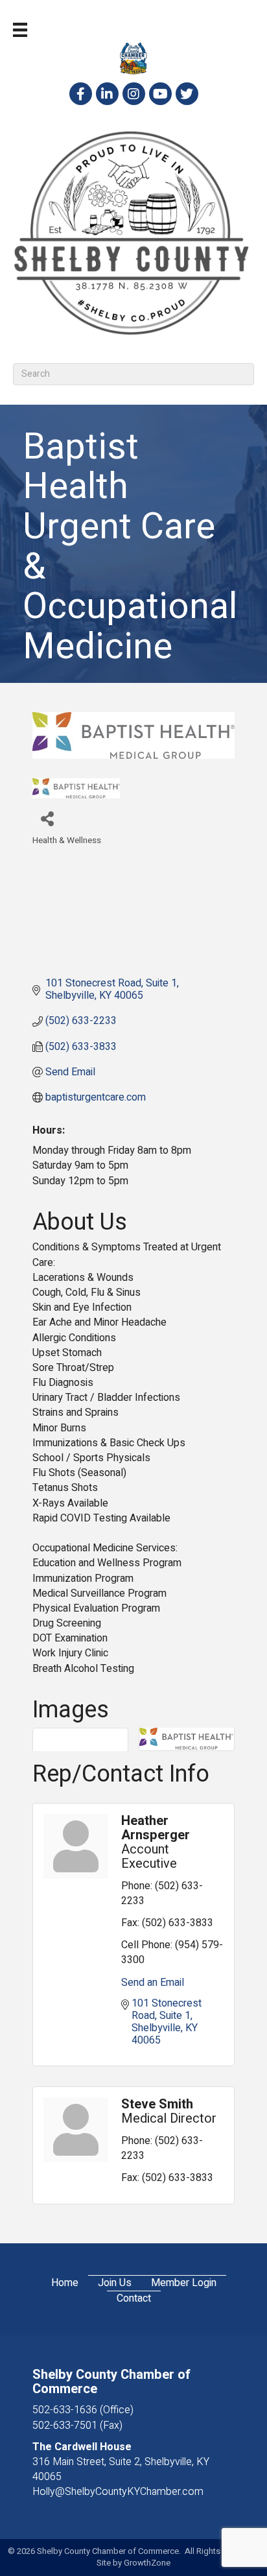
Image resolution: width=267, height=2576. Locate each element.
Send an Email (153, 1983)
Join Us (115, 2283)
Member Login (184, 2283)
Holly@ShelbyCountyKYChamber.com (118, 2492)
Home (65, 2283)
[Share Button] (47, 818)
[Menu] (20, 30)
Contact (134, 2299)
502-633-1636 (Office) (83, 2410)
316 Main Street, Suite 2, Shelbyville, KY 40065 (121, 2469)
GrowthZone (147, 2563)
